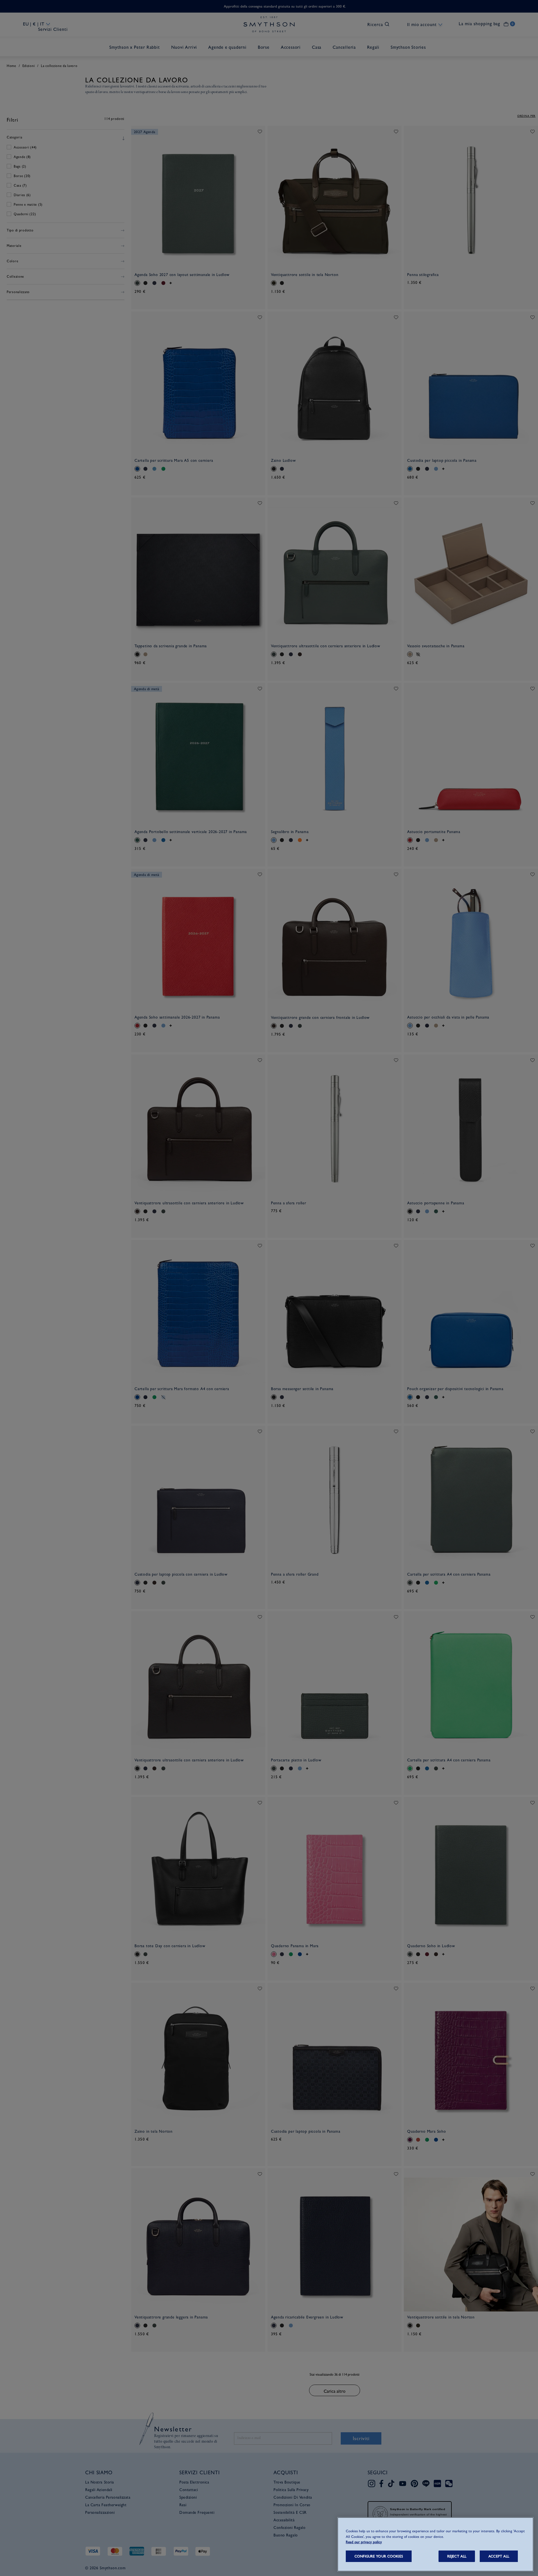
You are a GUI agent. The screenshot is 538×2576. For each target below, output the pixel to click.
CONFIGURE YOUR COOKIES (379, 2556)
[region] (435, 2544)
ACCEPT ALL (499, 2556)
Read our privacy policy (364, 2542)
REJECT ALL (457, 2556)
